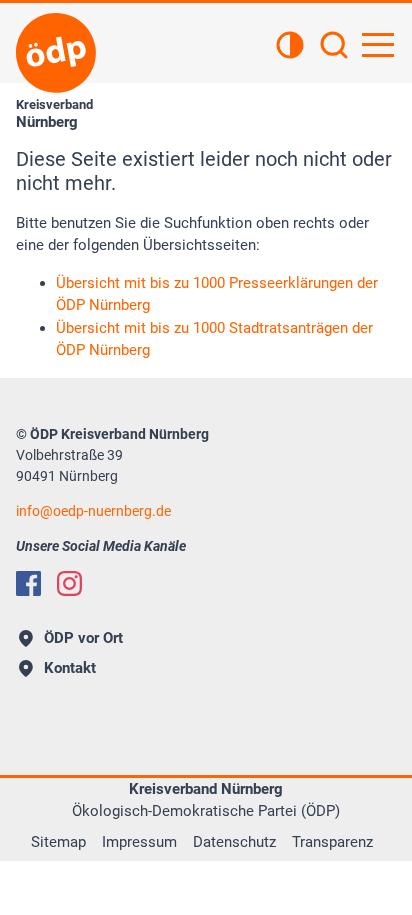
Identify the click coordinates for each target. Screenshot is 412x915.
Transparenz (332, 842)
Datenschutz (234, 842)
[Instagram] (69, 583)
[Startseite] (56, 53)
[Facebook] (28, 583)
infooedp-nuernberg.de (93, 511)
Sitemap (58, 842)
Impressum (139, 842)
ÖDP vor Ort (83, 638)
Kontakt (70, 668)
